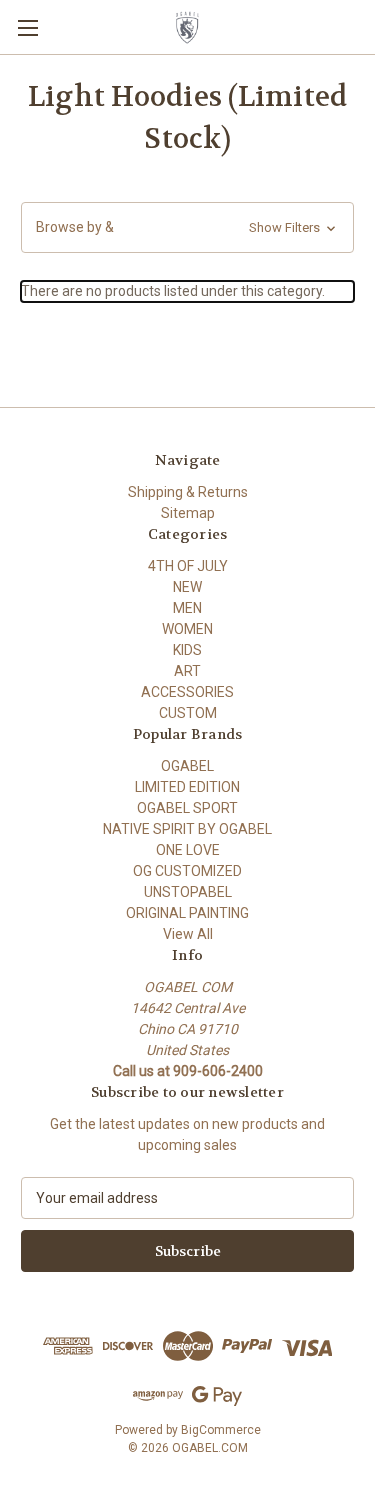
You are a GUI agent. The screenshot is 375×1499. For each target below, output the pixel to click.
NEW (187, 587)
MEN (187, 608)
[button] (187, 227)
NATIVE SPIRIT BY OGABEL (187, 829)
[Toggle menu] (27, 27)
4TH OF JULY (188, 566)
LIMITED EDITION (187, 787)
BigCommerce (221, 1430)
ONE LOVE (188, 850)
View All (188, 934)
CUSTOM (188, 713)
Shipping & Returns (188, 492)
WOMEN (187, 629)
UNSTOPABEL (188, 892)
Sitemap (188, 513)
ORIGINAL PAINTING (187, 913)
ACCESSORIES (187, 692)
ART (187, 671)
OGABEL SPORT (187, 808)
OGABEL (187, 766)
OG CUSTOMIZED (187, 871)
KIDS (187, 650)
